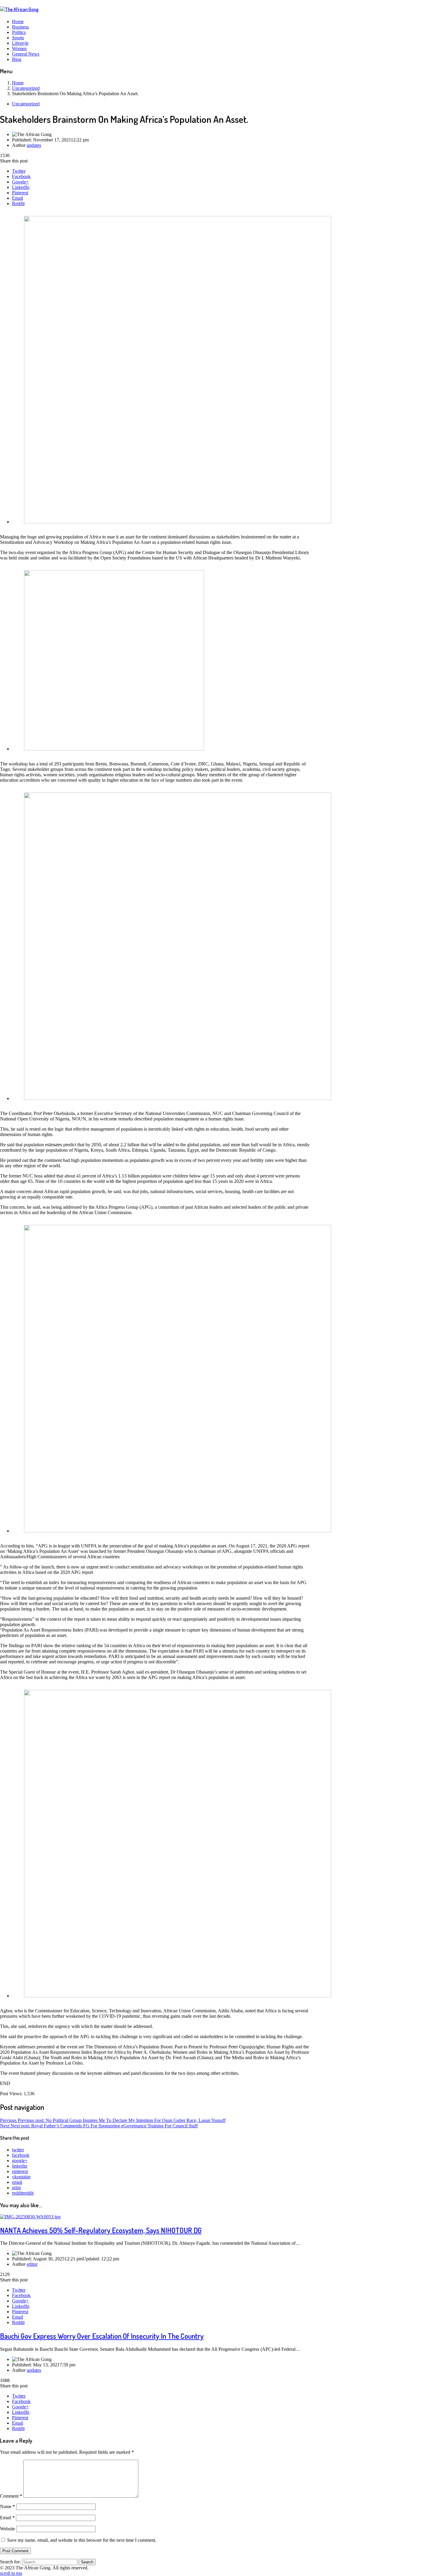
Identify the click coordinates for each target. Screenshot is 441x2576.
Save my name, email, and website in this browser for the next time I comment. (82, 2540)
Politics (19, 32)
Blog (17, 59)
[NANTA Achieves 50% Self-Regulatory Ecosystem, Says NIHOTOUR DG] (30, 2217)
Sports (18, 38)
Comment (11, 2496)
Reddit (18, 203)
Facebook (21, 176)
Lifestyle (20, 43)
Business (20, 27)
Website (7, 2529)
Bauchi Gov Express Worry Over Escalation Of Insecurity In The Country (102, 2336)
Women (19, 48)
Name (7, 2506)
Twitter (19, 171)
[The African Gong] (19, 9)
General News (26, 54)
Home (18, 21)
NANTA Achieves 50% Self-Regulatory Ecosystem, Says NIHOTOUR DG (101, 2230)
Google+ (20, 182)
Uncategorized (26, 104)
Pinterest (20, 193)
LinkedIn (21, 187)
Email (18, 198)
